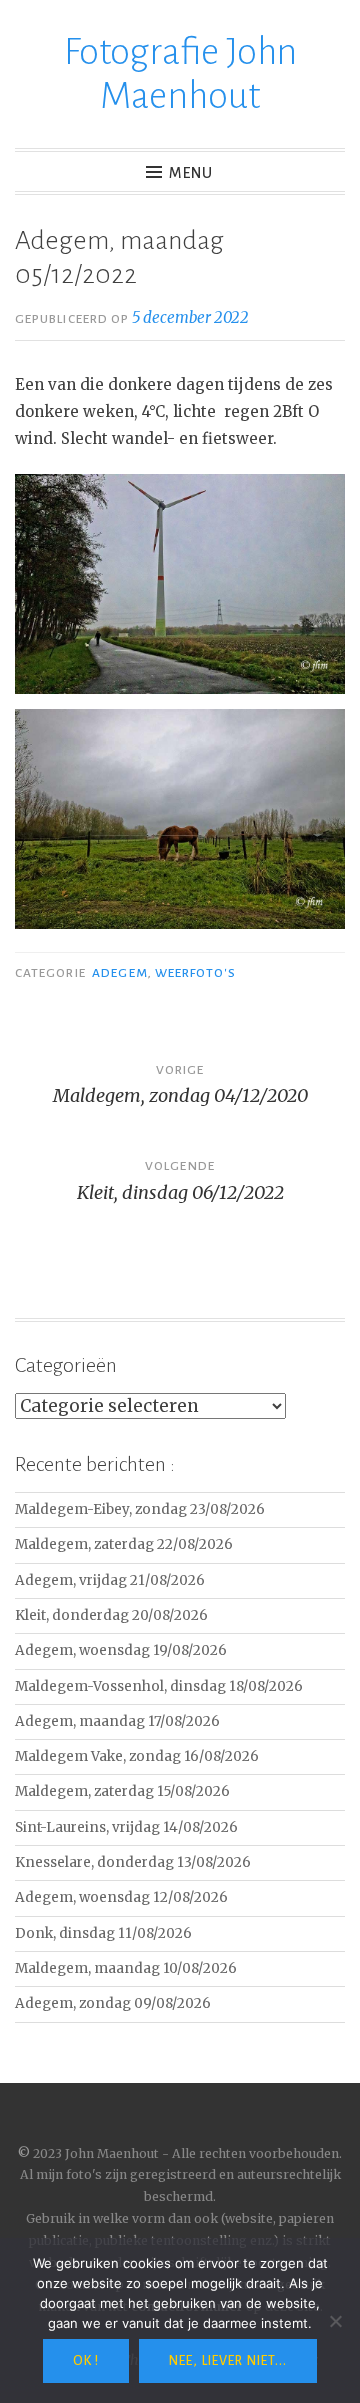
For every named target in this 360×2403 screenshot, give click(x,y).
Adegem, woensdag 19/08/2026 (121, 1650)
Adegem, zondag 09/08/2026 (113, 2003)
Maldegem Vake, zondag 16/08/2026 (137, 1756)
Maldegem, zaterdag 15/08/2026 (122, 1791)
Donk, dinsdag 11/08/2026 (103, 1933)
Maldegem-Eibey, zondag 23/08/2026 (140, 1509)
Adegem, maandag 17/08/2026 (117, 1721)
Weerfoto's (195, 973)
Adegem (119, 973)
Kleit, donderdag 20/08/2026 (111, 1615)
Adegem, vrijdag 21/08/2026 (110, 1580)
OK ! (86, 2361)
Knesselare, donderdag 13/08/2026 (133, 1862)
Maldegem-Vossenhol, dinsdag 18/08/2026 (159, 1686)
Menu (191, 173)
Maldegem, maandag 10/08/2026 (126, 1968)
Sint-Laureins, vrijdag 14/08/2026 (126, 1827)
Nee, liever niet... (228, 2361)
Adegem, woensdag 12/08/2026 (121, 1897)
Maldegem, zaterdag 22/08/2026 (124, 1544)
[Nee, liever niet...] (335, 2321)
